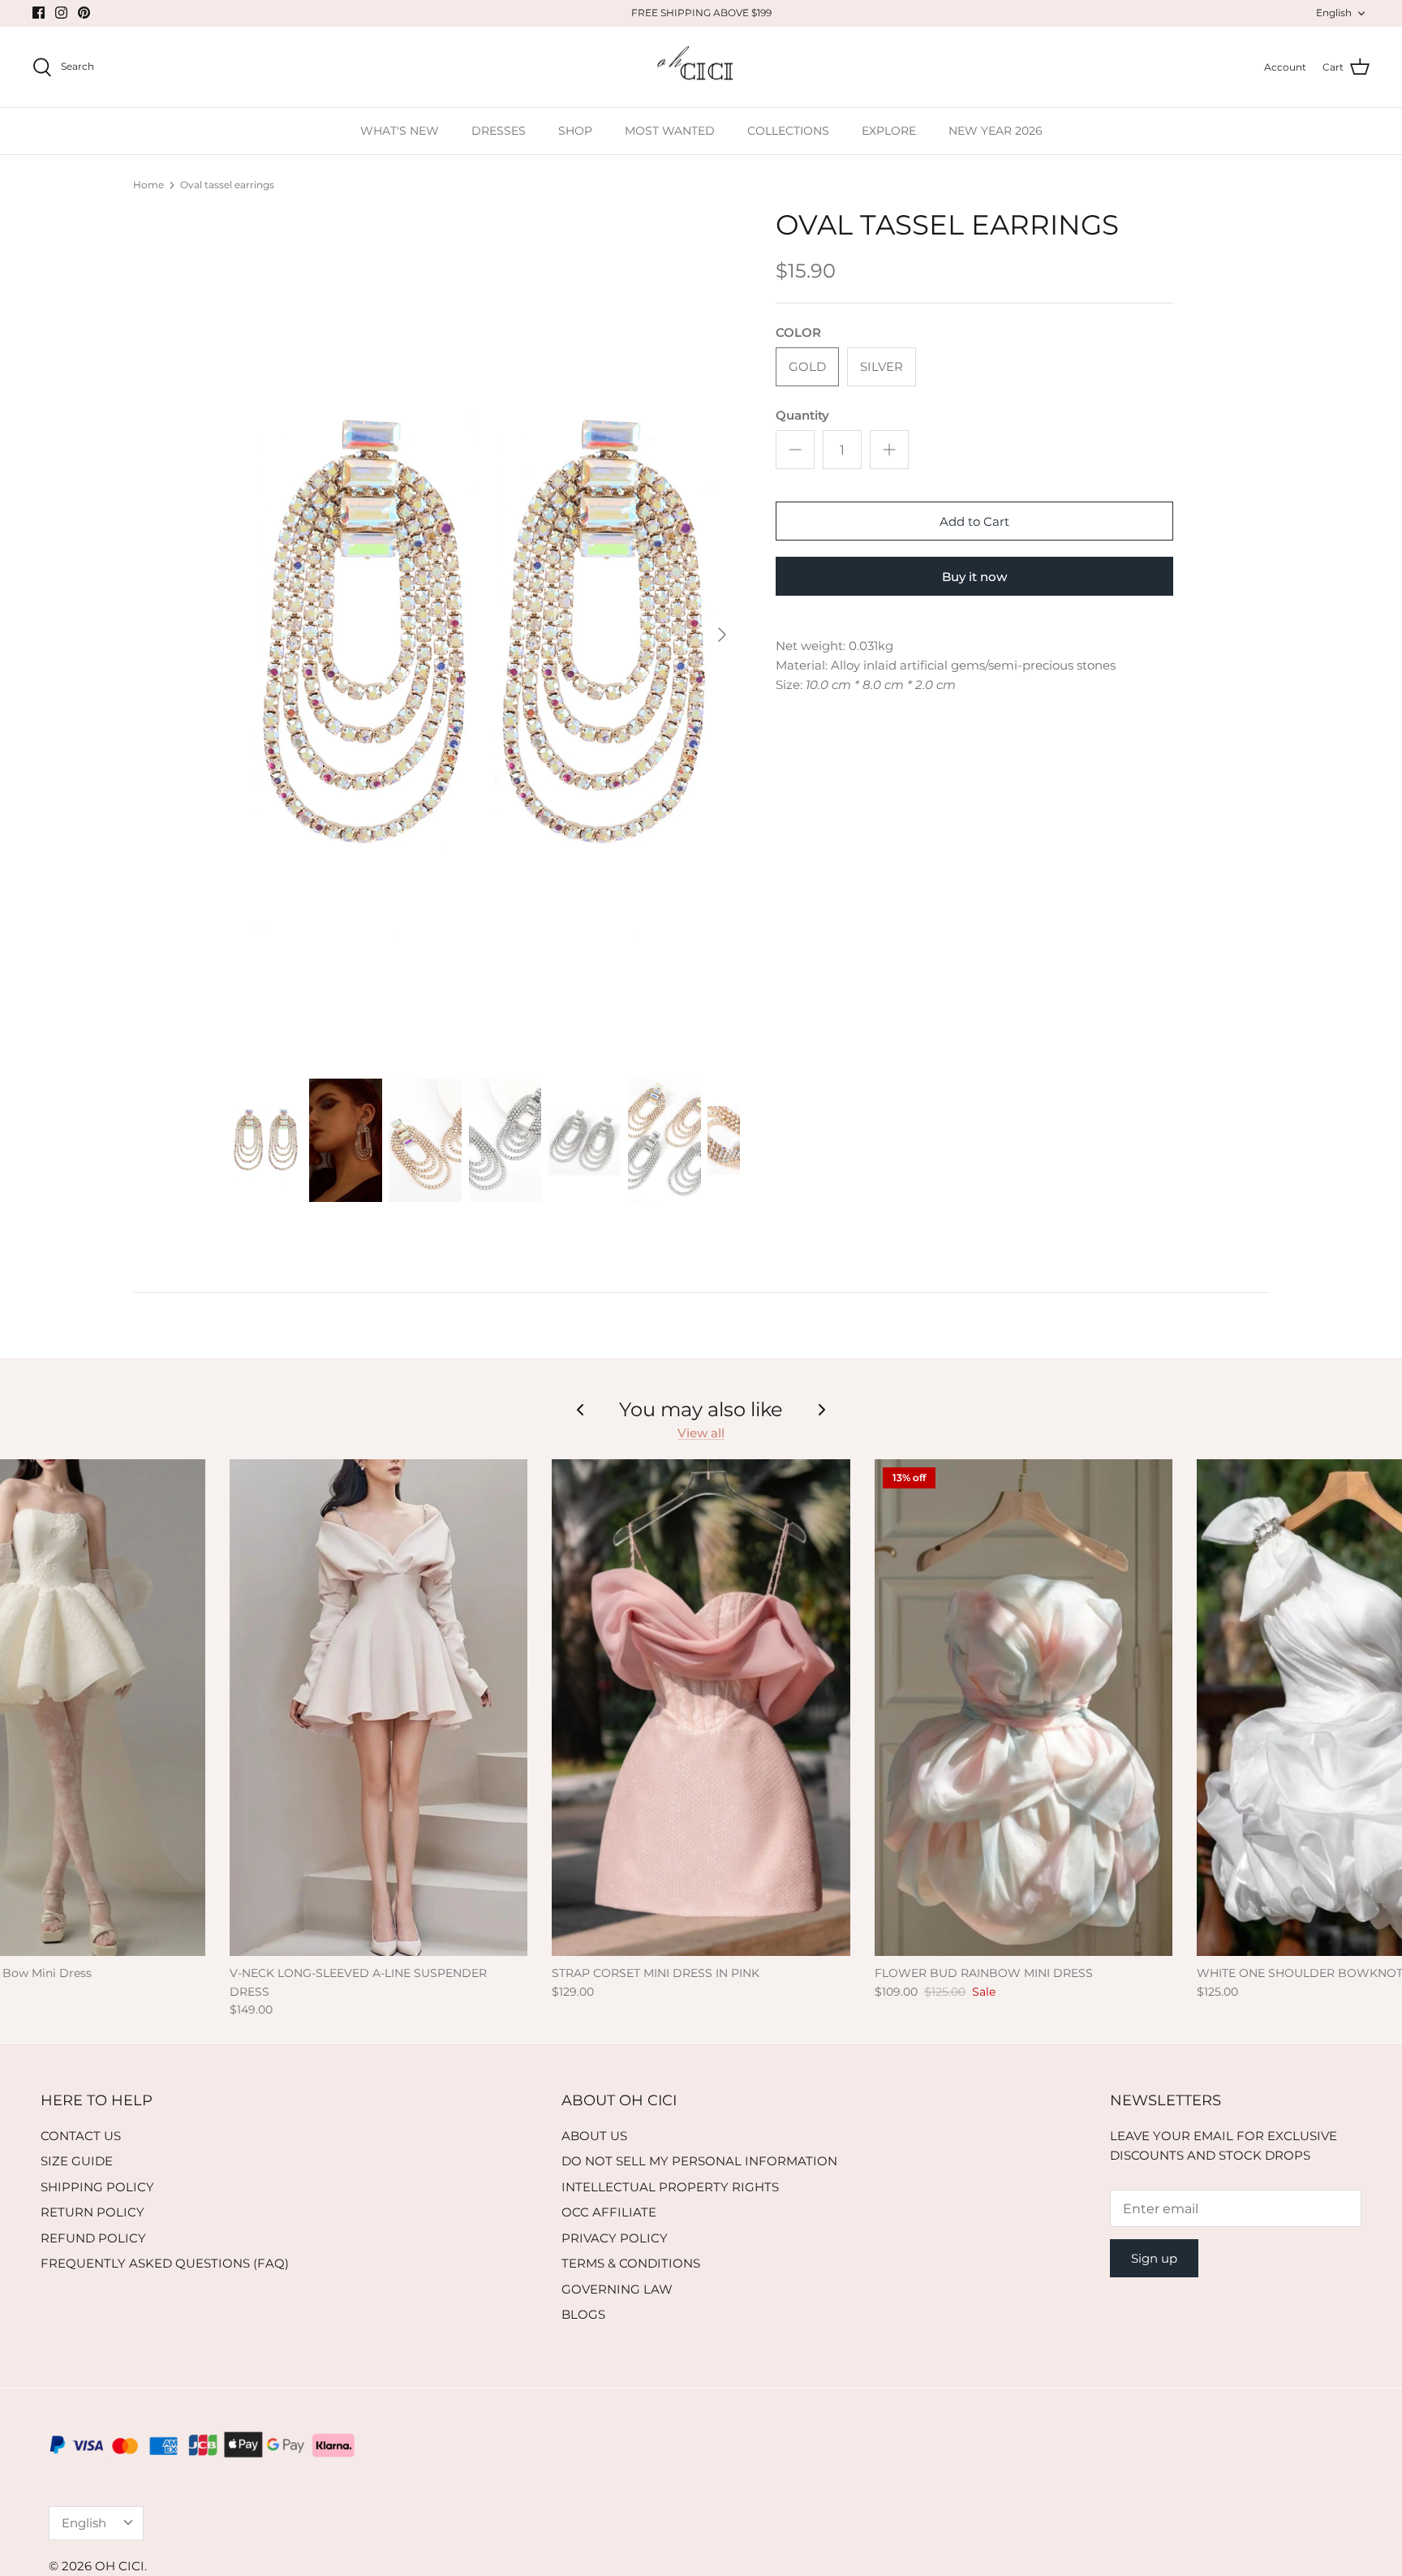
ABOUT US (594, 2136)
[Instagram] (61, 13)
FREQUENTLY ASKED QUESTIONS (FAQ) (165, 2263)
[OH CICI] (701, 67)
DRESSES (499, 131)
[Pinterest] (84, 13)
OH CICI (120, 2566)
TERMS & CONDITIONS (631, 2263)
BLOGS (583, 2314)
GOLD (807, 366)
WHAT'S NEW (400, 131)
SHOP (575, 131)
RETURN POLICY (92, 2212)
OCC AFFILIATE (609, 2212)
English (1334, 13)
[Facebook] (39, 13)
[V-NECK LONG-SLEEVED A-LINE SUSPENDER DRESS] (378, 1708)
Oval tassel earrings (227, 185)
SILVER (882, 366)
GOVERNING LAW (617, 2289)
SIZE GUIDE (77, 2161)
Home (148, 185)
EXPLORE (889, 131)
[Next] (722, 635)
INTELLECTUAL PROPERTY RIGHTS (670, 2187)
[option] (484, 635)
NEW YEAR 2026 (996, 131)
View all (701, 1433)
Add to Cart (974, 521)
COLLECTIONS (788, 131)
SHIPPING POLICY (97, 2187)
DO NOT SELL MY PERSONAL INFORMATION (699, 2161)
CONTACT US (81, 2136)
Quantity (802, 415)
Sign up (1154, 2258)
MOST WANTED (670, 131)
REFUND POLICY (93, 2238)
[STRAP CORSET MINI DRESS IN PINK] (701, 1708)
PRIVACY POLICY (615, 2238)
